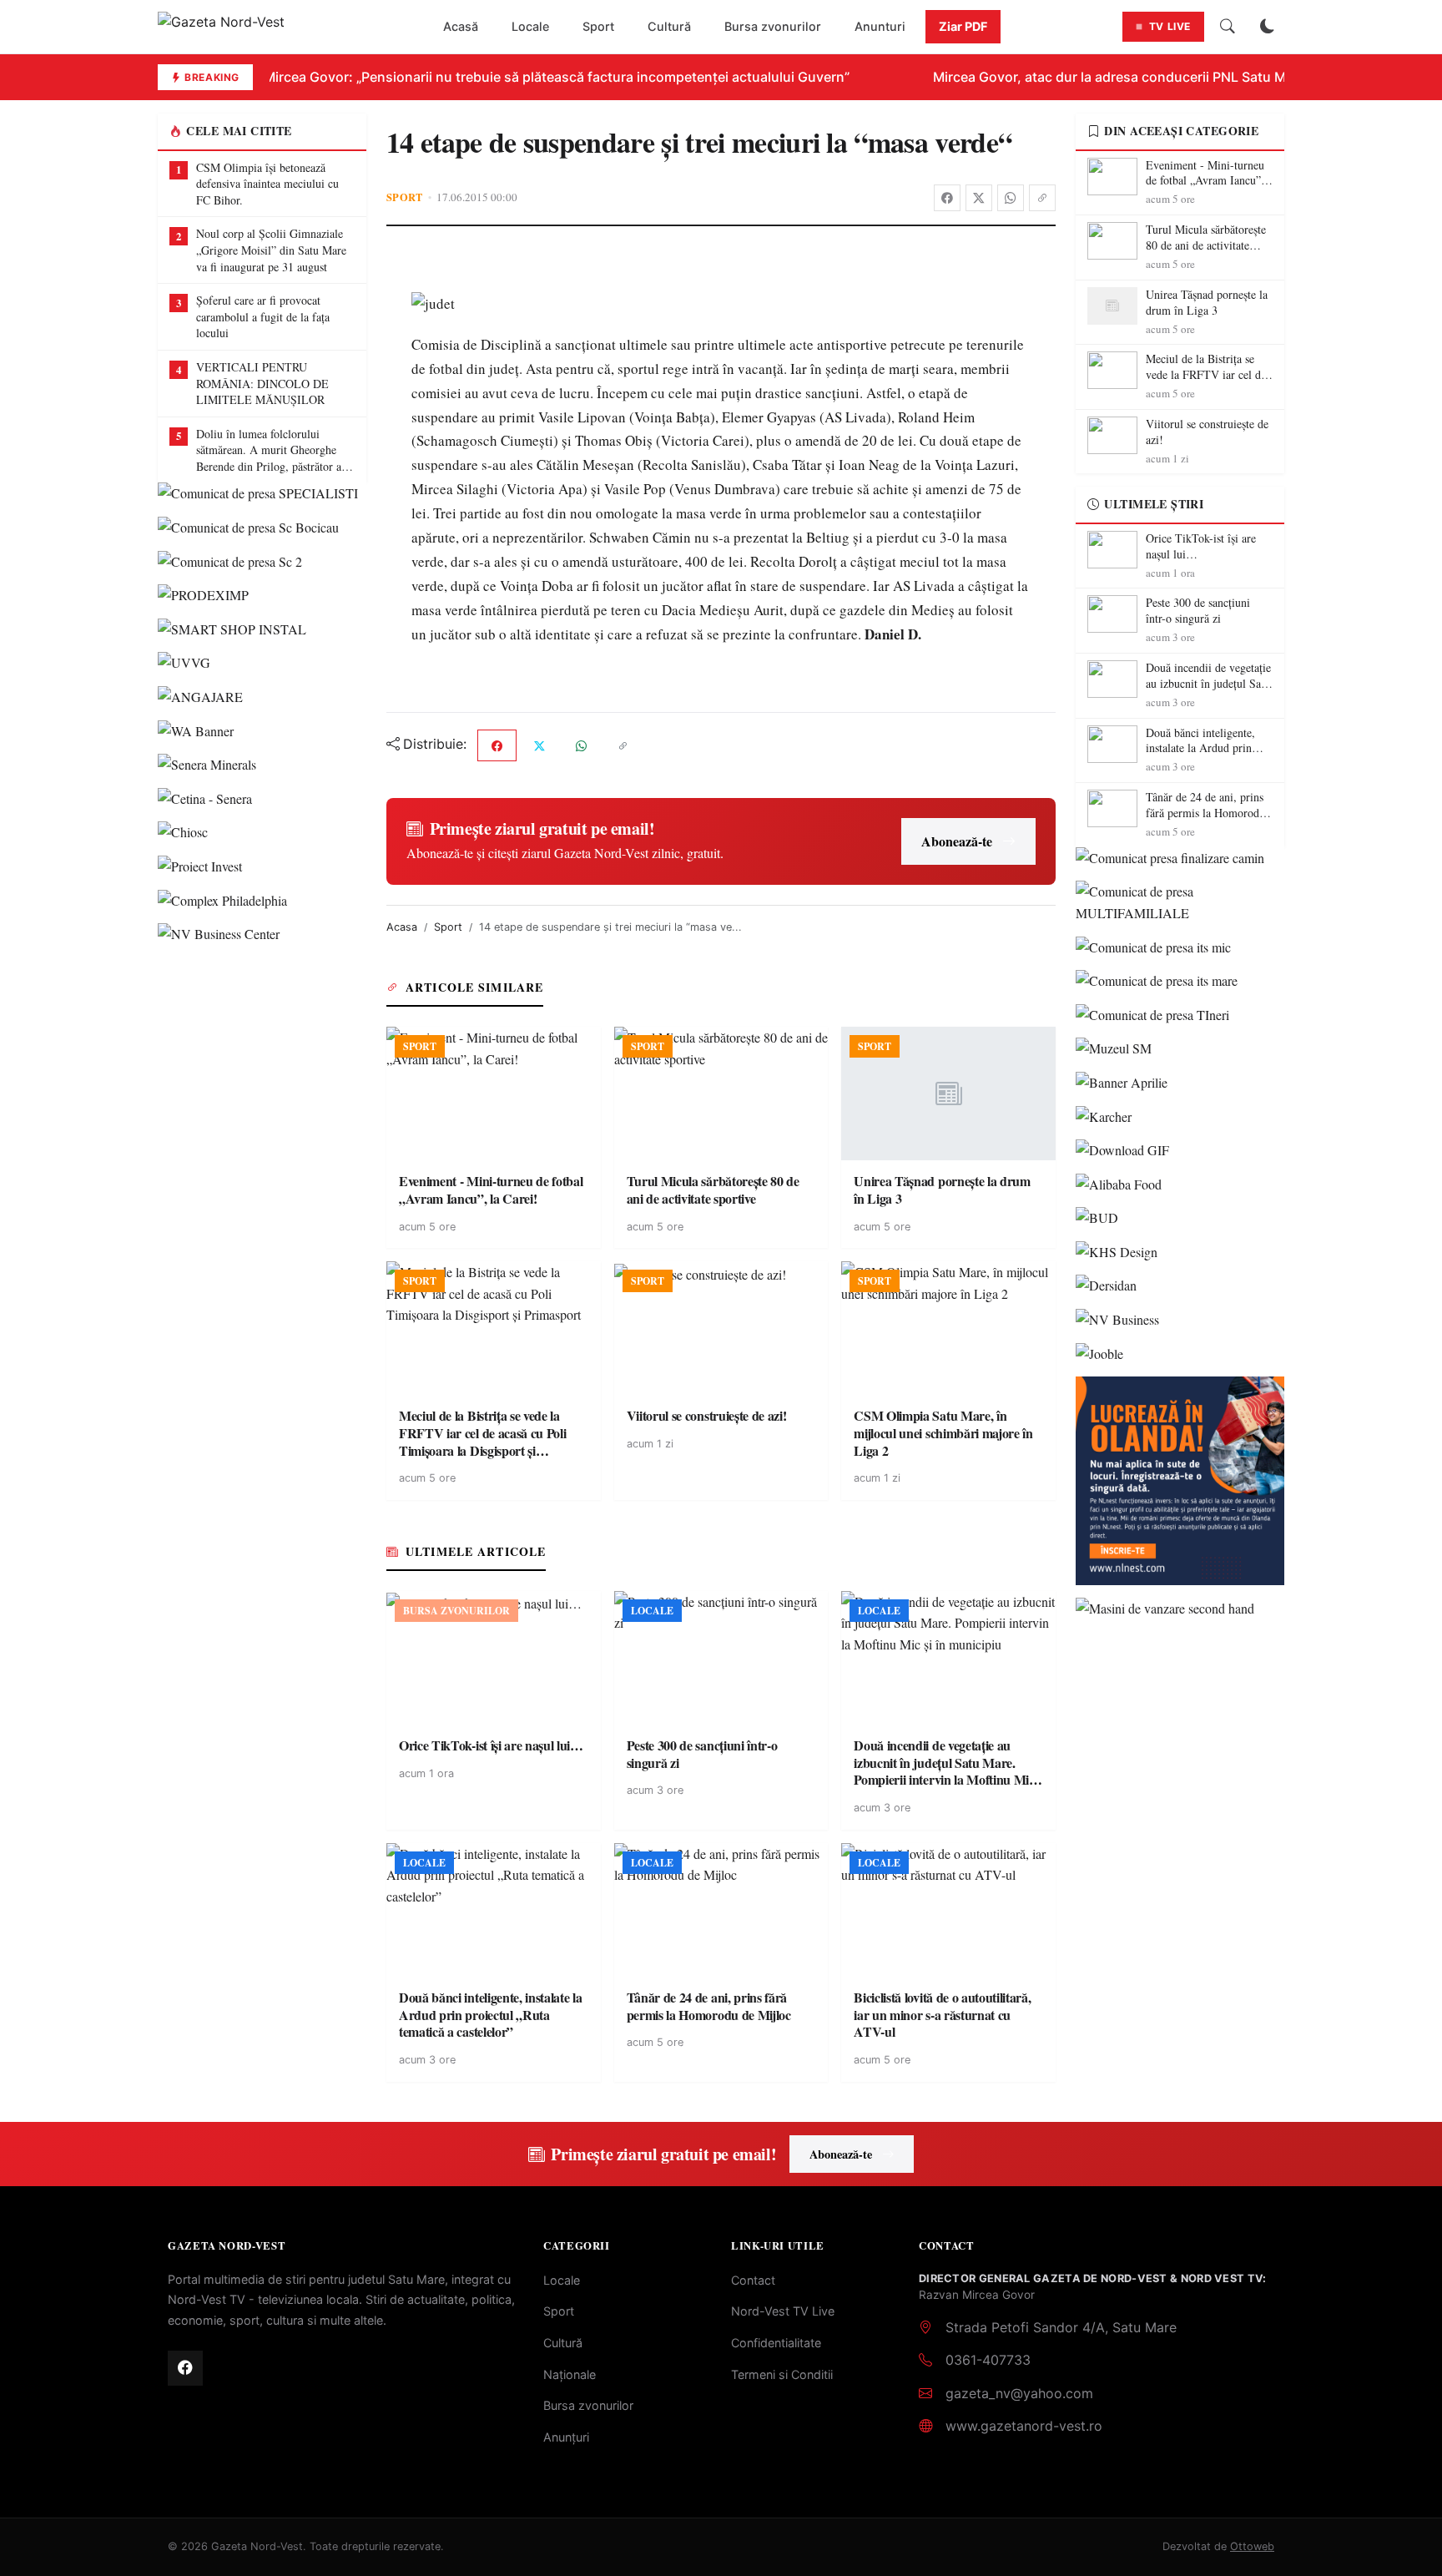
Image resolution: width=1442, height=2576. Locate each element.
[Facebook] (947, 198)
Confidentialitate (776, 2343)
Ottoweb (1252, 2546)
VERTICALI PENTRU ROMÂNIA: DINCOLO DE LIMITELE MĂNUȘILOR (262, 383)
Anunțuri (566, 2437)
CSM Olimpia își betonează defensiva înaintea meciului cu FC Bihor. (267, 184)
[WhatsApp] (1011, 198)
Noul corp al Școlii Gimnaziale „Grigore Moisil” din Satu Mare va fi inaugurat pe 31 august (271, 250)
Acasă (461, 26)
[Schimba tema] (1268, 27)
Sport (598, 26)
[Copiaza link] (1042, 198)
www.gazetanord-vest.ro (1024, 2426)
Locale (530, 26)
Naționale (570, 2374)
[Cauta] (1228, 27)
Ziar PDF (963, 26)
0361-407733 (988, 2360)
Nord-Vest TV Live (783, 2311)
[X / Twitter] (979, 198)
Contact (753, 2280)
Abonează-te (957, 841)
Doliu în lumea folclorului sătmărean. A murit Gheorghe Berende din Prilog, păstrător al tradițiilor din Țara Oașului (270, 450)
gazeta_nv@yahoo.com (1019, 2393)
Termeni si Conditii (782, 2374)
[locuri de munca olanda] (1180, 1481)
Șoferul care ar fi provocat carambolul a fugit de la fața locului (263, 316)
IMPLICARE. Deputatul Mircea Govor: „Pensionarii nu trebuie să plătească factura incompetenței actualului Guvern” (461, 77)
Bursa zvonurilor (773, 26)
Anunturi (880, 26)
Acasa (402, 927)
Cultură (669, 26)
